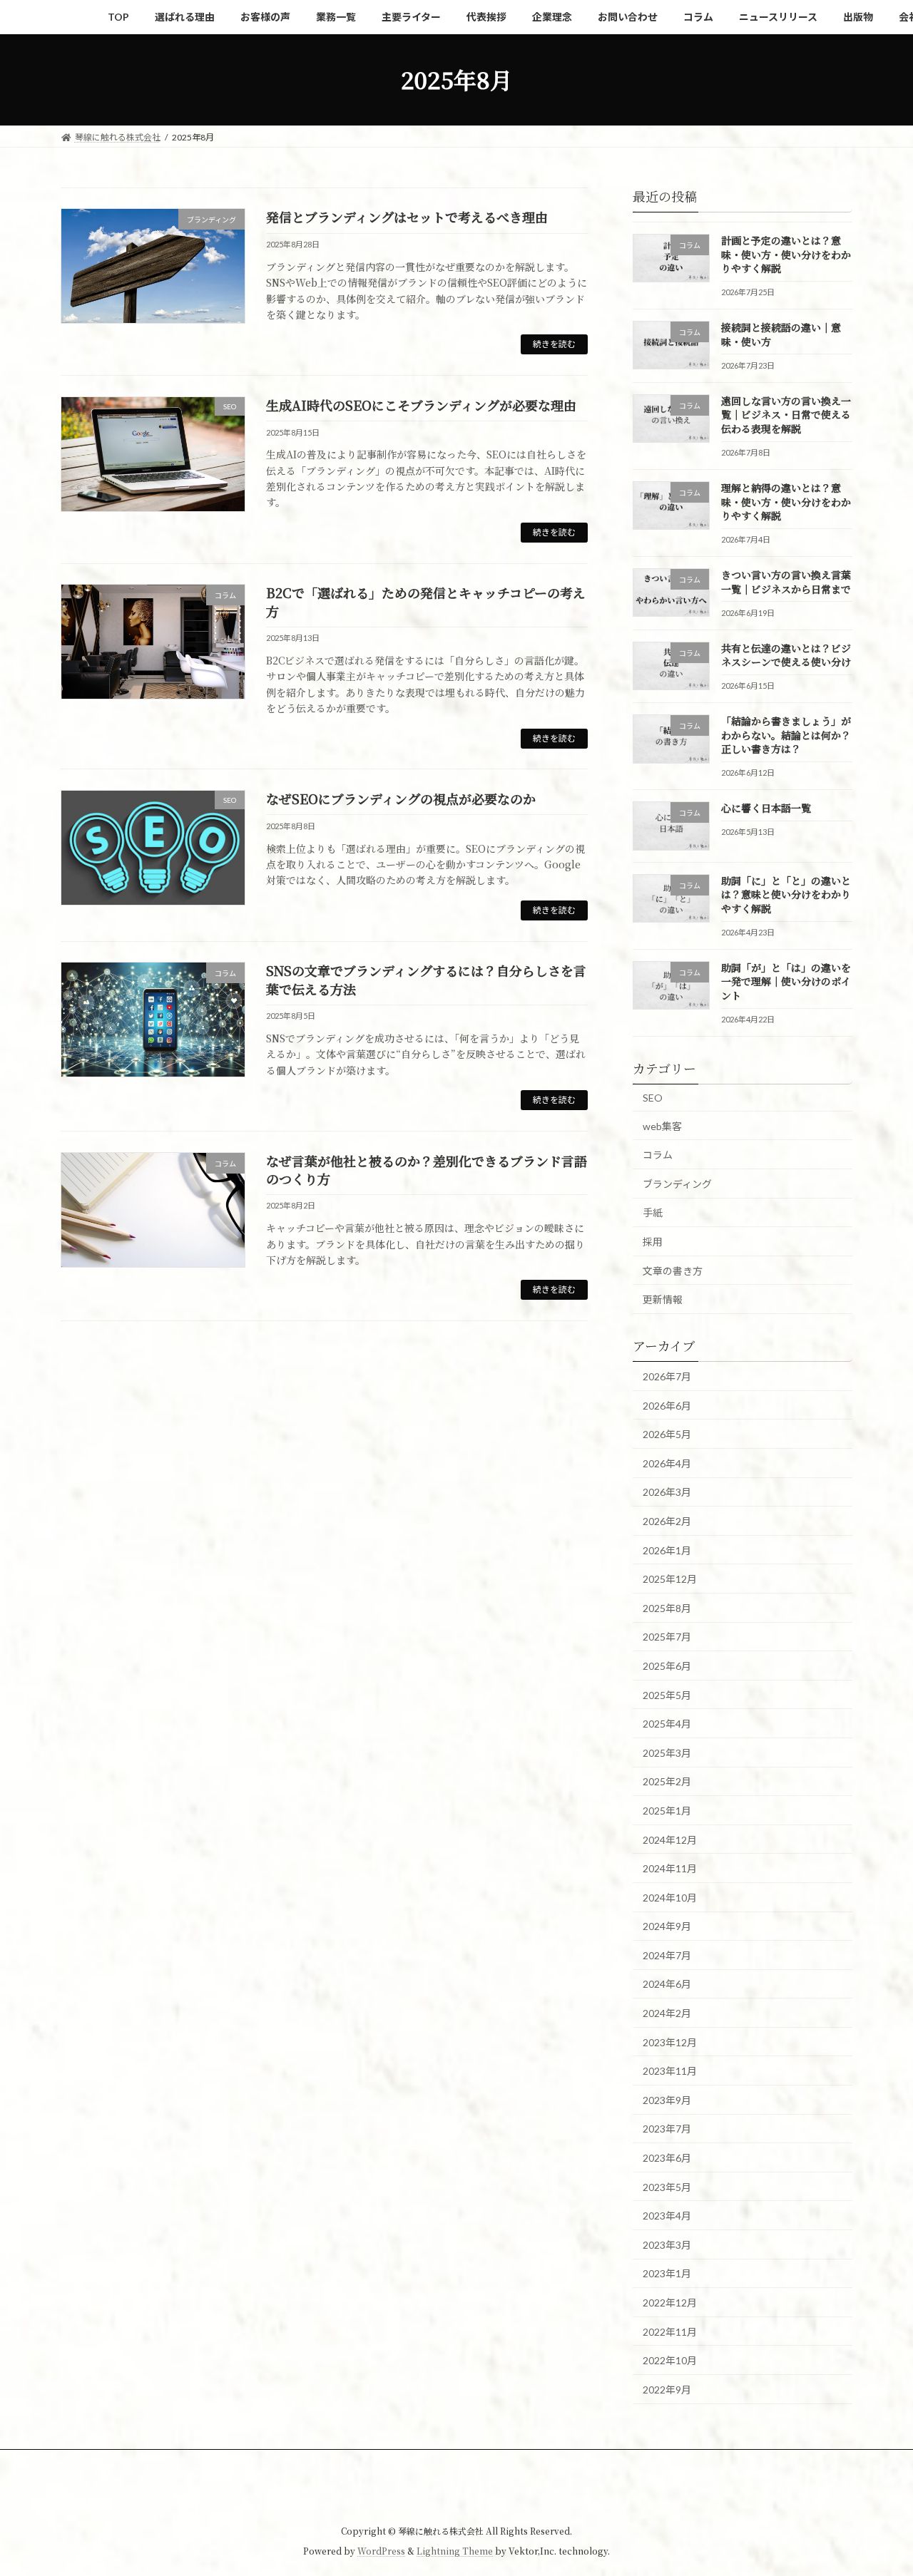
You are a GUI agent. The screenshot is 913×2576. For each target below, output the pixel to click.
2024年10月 (670, 1897)
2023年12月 (670, 2042)
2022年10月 (670, 2360)
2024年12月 (670, 1839)
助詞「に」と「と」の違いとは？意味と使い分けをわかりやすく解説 (786, 894)
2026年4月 (667, 1463)
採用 (653, 1242)
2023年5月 (667, 2186)
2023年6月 (667, 2158)
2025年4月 (667, 1724)
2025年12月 (670, 1579)
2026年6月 (667, 1405)
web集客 (662, 1125)
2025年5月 (667, 1694)
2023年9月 (667, 2099)
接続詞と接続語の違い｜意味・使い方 (781, 334)
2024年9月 (667, 1926)
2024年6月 (667, 1984)
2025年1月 (667, 1811)
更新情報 (663, 1299)
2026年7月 (667, 1376)
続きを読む (554, 344)
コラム (658, 1155)
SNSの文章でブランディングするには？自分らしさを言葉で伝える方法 (426, 979)
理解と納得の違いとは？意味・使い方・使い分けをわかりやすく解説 (786, 502)
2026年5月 (667, 1434)
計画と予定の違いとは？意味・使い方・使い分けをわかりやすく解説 (786, 254)
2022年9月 (667, 2389)
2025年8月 (667, 1607)
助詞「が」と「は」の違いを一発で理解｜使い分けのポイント (786, 981)
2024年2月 (667, 2013)
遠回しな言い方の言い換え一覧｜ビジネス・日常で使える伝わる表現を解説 (786, 414)
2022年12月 (670, 2303)
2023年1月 (667, 2273)
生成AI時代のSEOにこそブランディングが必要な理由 (421, 405)
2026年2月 (667, 1521)
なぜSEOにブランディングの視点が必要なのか (401, 799)
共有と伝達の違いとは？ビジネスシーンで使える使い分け (786, 655)
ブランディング (677, 1183)
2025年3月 (667, 1752)
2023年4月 (667, 2216)
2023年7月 (667, 2129)
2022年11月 (670, 2331)
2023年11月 (670, 2071)
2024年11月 (670, 1868)
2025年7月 (667, 1637)
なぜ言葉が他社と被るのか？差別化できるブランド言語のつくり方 (427, 1170)
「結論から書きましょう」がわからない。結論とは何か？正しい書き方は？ (786, 735)
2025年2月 (667, 1781)
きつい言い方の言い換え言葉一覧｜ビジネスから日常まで (786, 582)
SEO (653, 1098)
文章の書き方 (673, 1270)
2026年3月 (667, 1492)
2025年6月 (667, 1666)
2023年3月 (667, 2244)
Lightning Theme (455, 2551)
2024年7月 (667, 1955)
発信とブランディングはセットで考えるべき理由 (407, 217)
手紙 (653, 1212)
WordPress (381, 2551)
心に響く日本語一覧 (766, 808)
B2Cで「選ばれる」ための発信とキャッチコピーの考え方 (426, 601)
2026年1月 (667, 1550)
